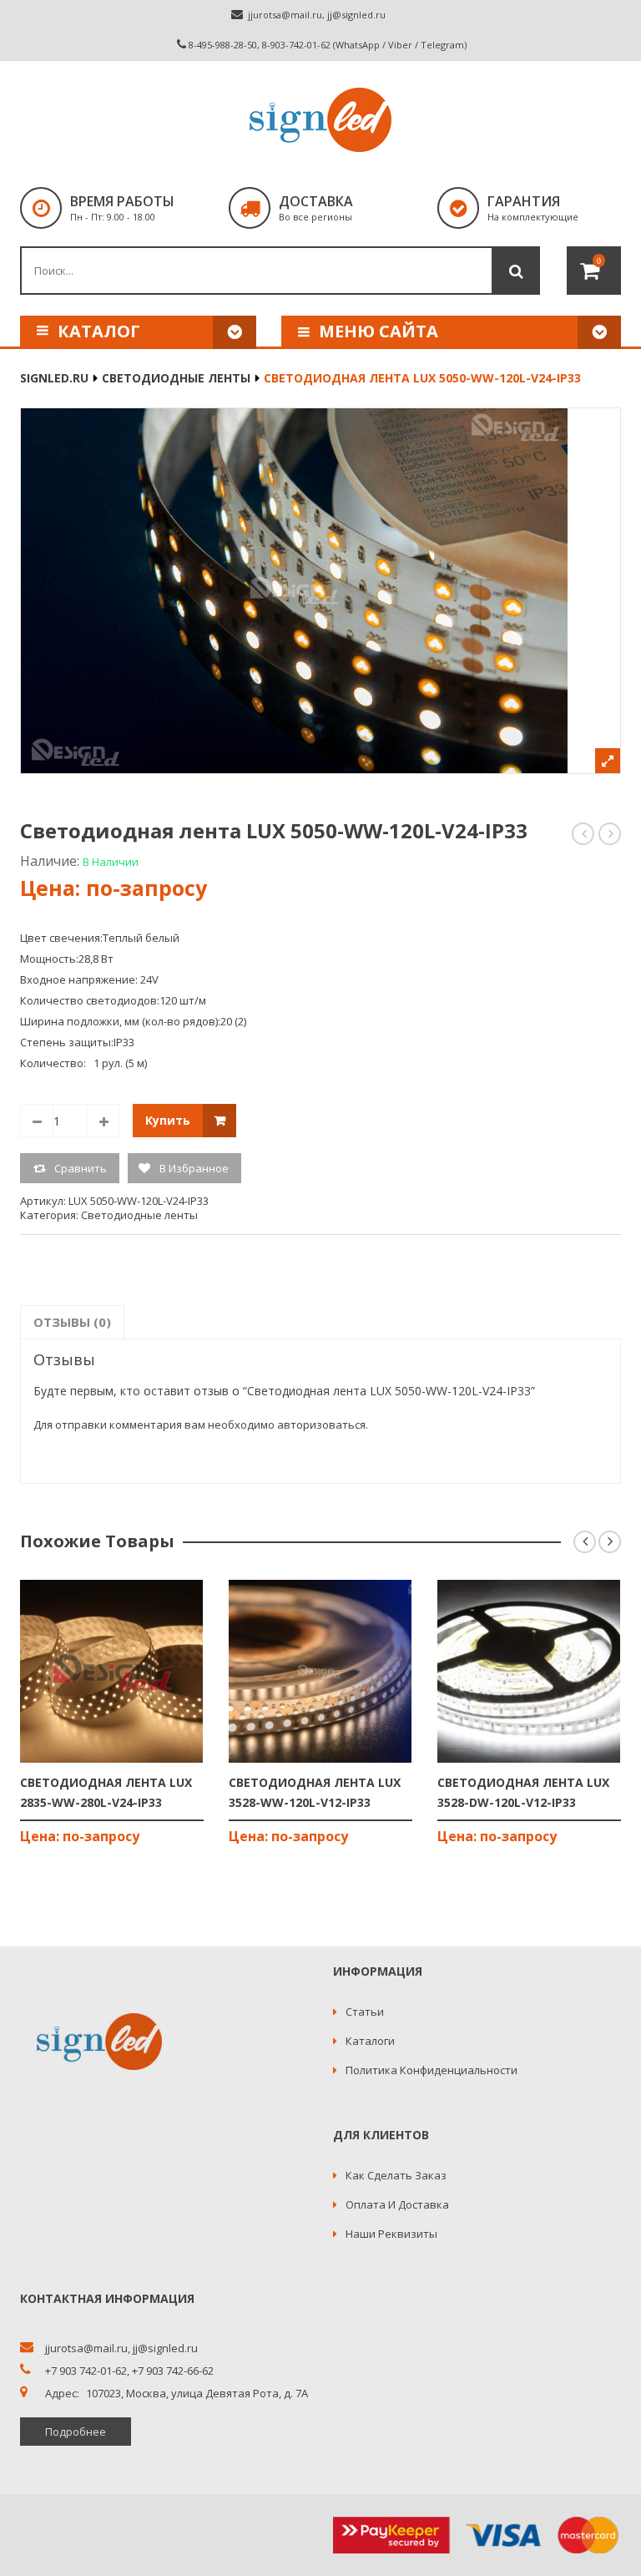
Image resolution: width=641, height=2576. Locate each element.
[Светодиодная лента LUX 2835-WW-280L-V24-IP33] (112, 1671)
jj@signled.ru (356, 15)
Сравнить (81, 1168)
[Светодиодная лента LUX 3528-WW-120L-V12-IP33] (320, 1671)
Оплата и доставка (397, 2204)
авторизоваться (321, 1425)
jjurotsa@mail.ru (285, 15)
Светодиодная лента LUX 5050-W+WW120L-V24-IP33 (584, 834)
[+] (103, 1121)
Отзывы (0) (72, 1322)
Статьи (365, 2012)
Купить (168, 1120)
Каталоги (370, 2041)
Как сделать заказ (396, 2175)
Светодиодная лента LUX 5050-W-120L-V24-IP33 (611, 834)
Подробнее (76, 2432)
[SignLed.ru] (320, 120)
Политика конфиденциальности (432, 2070)
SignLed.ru (54, 378)
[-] (37, 1121)
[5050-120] (320, 591)
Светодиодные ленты (176, 378)
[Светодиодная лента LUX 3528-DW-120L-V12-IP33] (529, 1671)
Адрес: (62, 2394)
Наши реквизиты (391, 2234)
